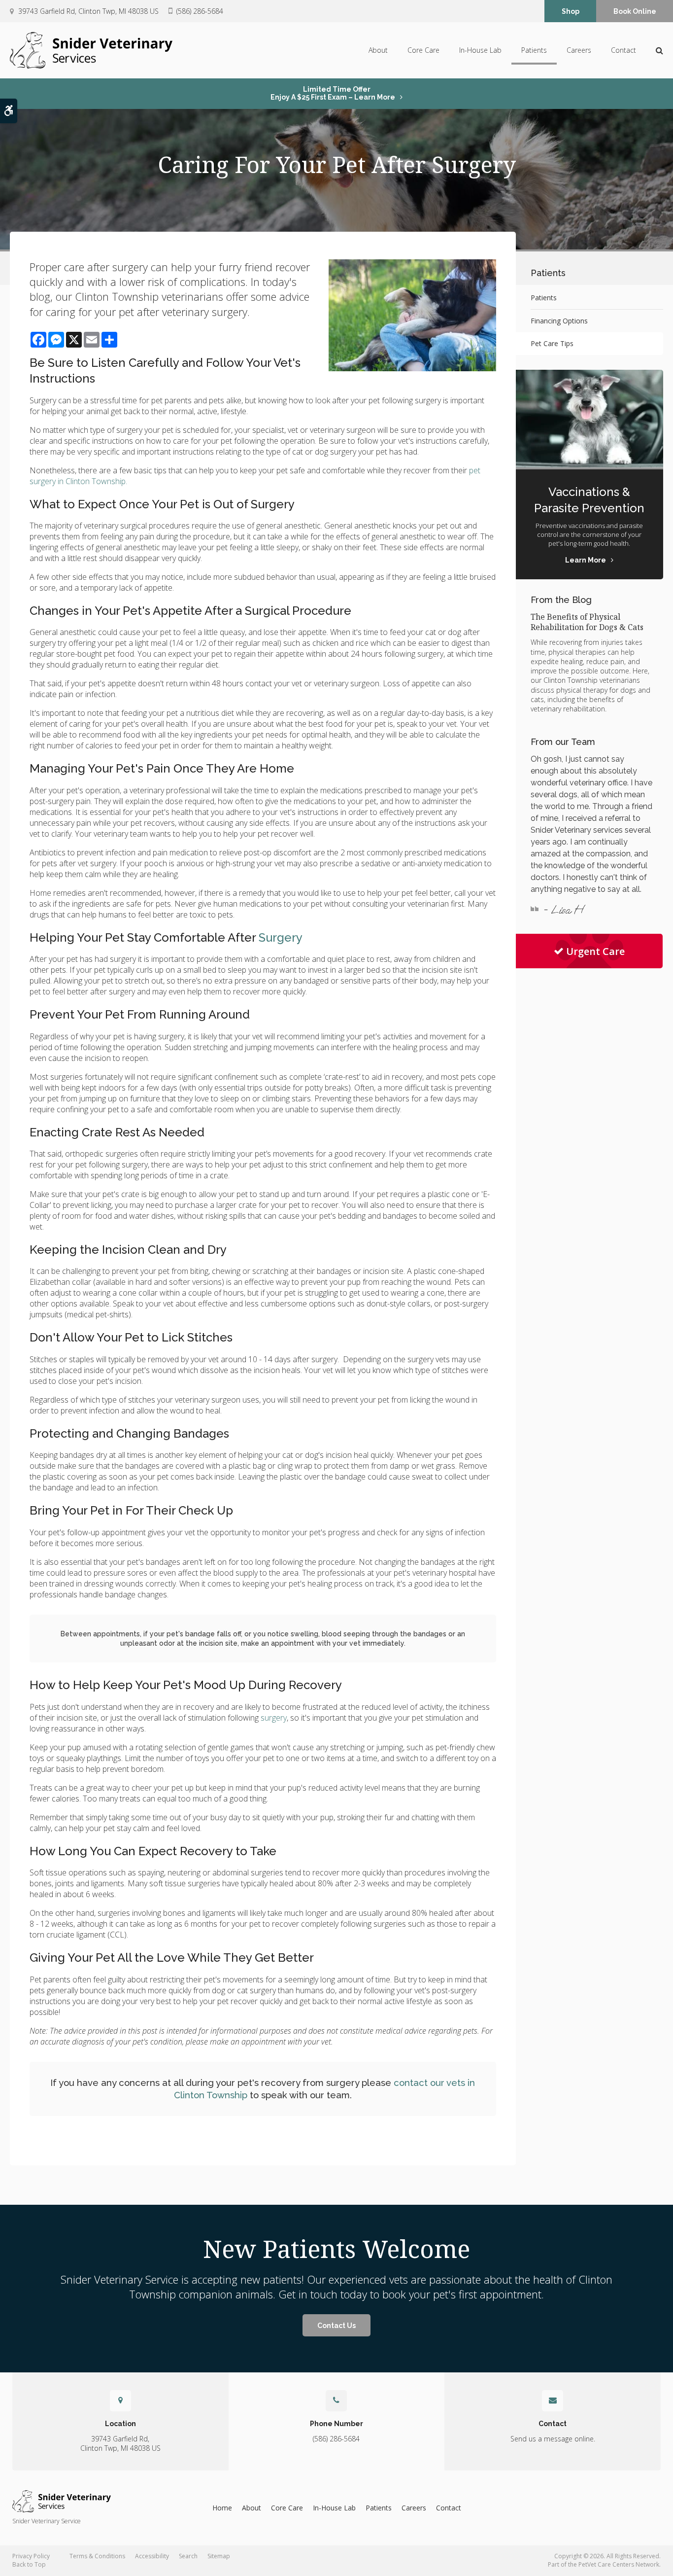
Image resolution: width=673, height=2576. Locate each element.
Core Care (423, 50)
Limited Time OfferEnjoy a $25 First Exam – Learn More (333, 93)
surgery (274, 1718)
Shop (571, 11)
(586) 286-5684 (200, 11)
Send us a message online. (553, 2439)
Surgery (281, 937)
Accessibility (152, 2556)
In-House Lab (480, 50)
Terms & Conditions (97, 2556)
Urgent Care (595, 951)
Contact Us (336, 2326)
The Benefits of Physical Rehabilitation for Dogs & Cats (587, 622)
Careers (579, 50)
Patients (534, 50)
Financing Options (559, 321)
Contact (623, 50)
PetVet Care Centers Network (619, 2564)
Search (188, 2556)
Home (222, 2508)
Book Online (635, 11)
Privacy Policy (31, 2556)
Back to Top (29, 2564)
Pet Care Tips (552, 343)
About (378, 50)
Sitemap (219, 2556)
